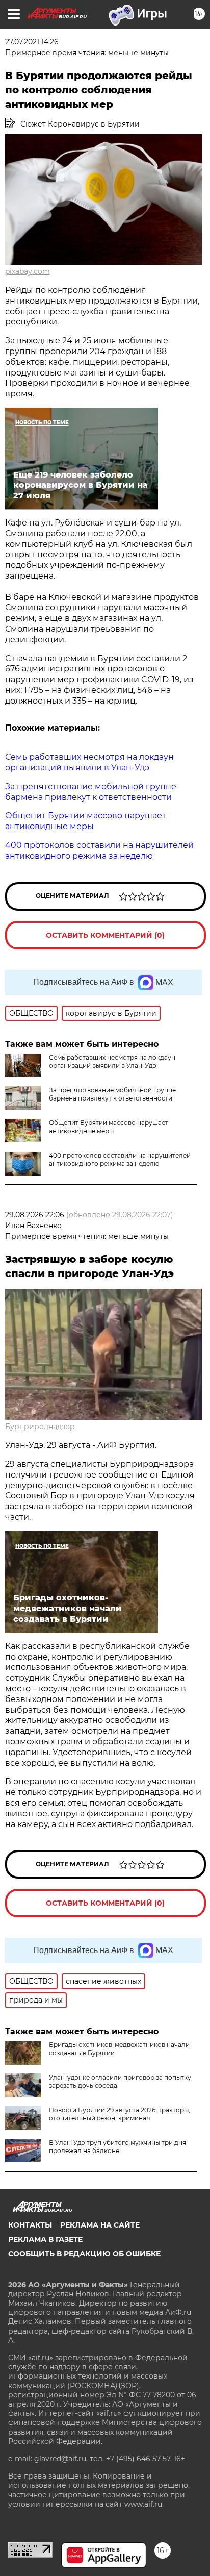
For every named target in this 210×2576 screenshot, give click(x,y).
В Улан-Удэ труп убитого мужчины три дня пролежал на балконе (117, 2147)
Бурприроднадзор (40, 1427)
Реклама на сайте (100, 2225)
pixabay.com (28, 271)
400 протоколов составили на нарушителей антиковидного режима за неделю (120, 1159)
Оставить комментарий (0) (105, 935)
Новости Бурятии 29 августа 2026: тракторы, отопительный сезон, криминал (120, 2114)
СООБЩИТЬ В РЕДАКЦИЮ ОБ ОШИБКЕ (84, 2254)
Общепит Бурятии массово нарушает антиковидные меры (109, 1127)
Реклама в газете (45, 2239)
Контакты (30, 2225)
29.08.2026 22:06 (35, 1215)
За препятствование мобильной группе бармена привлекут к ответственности (112, 1094)
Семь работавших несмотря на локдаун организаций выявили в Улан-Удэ (112, 1061)
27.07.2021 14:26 (32, 42)
